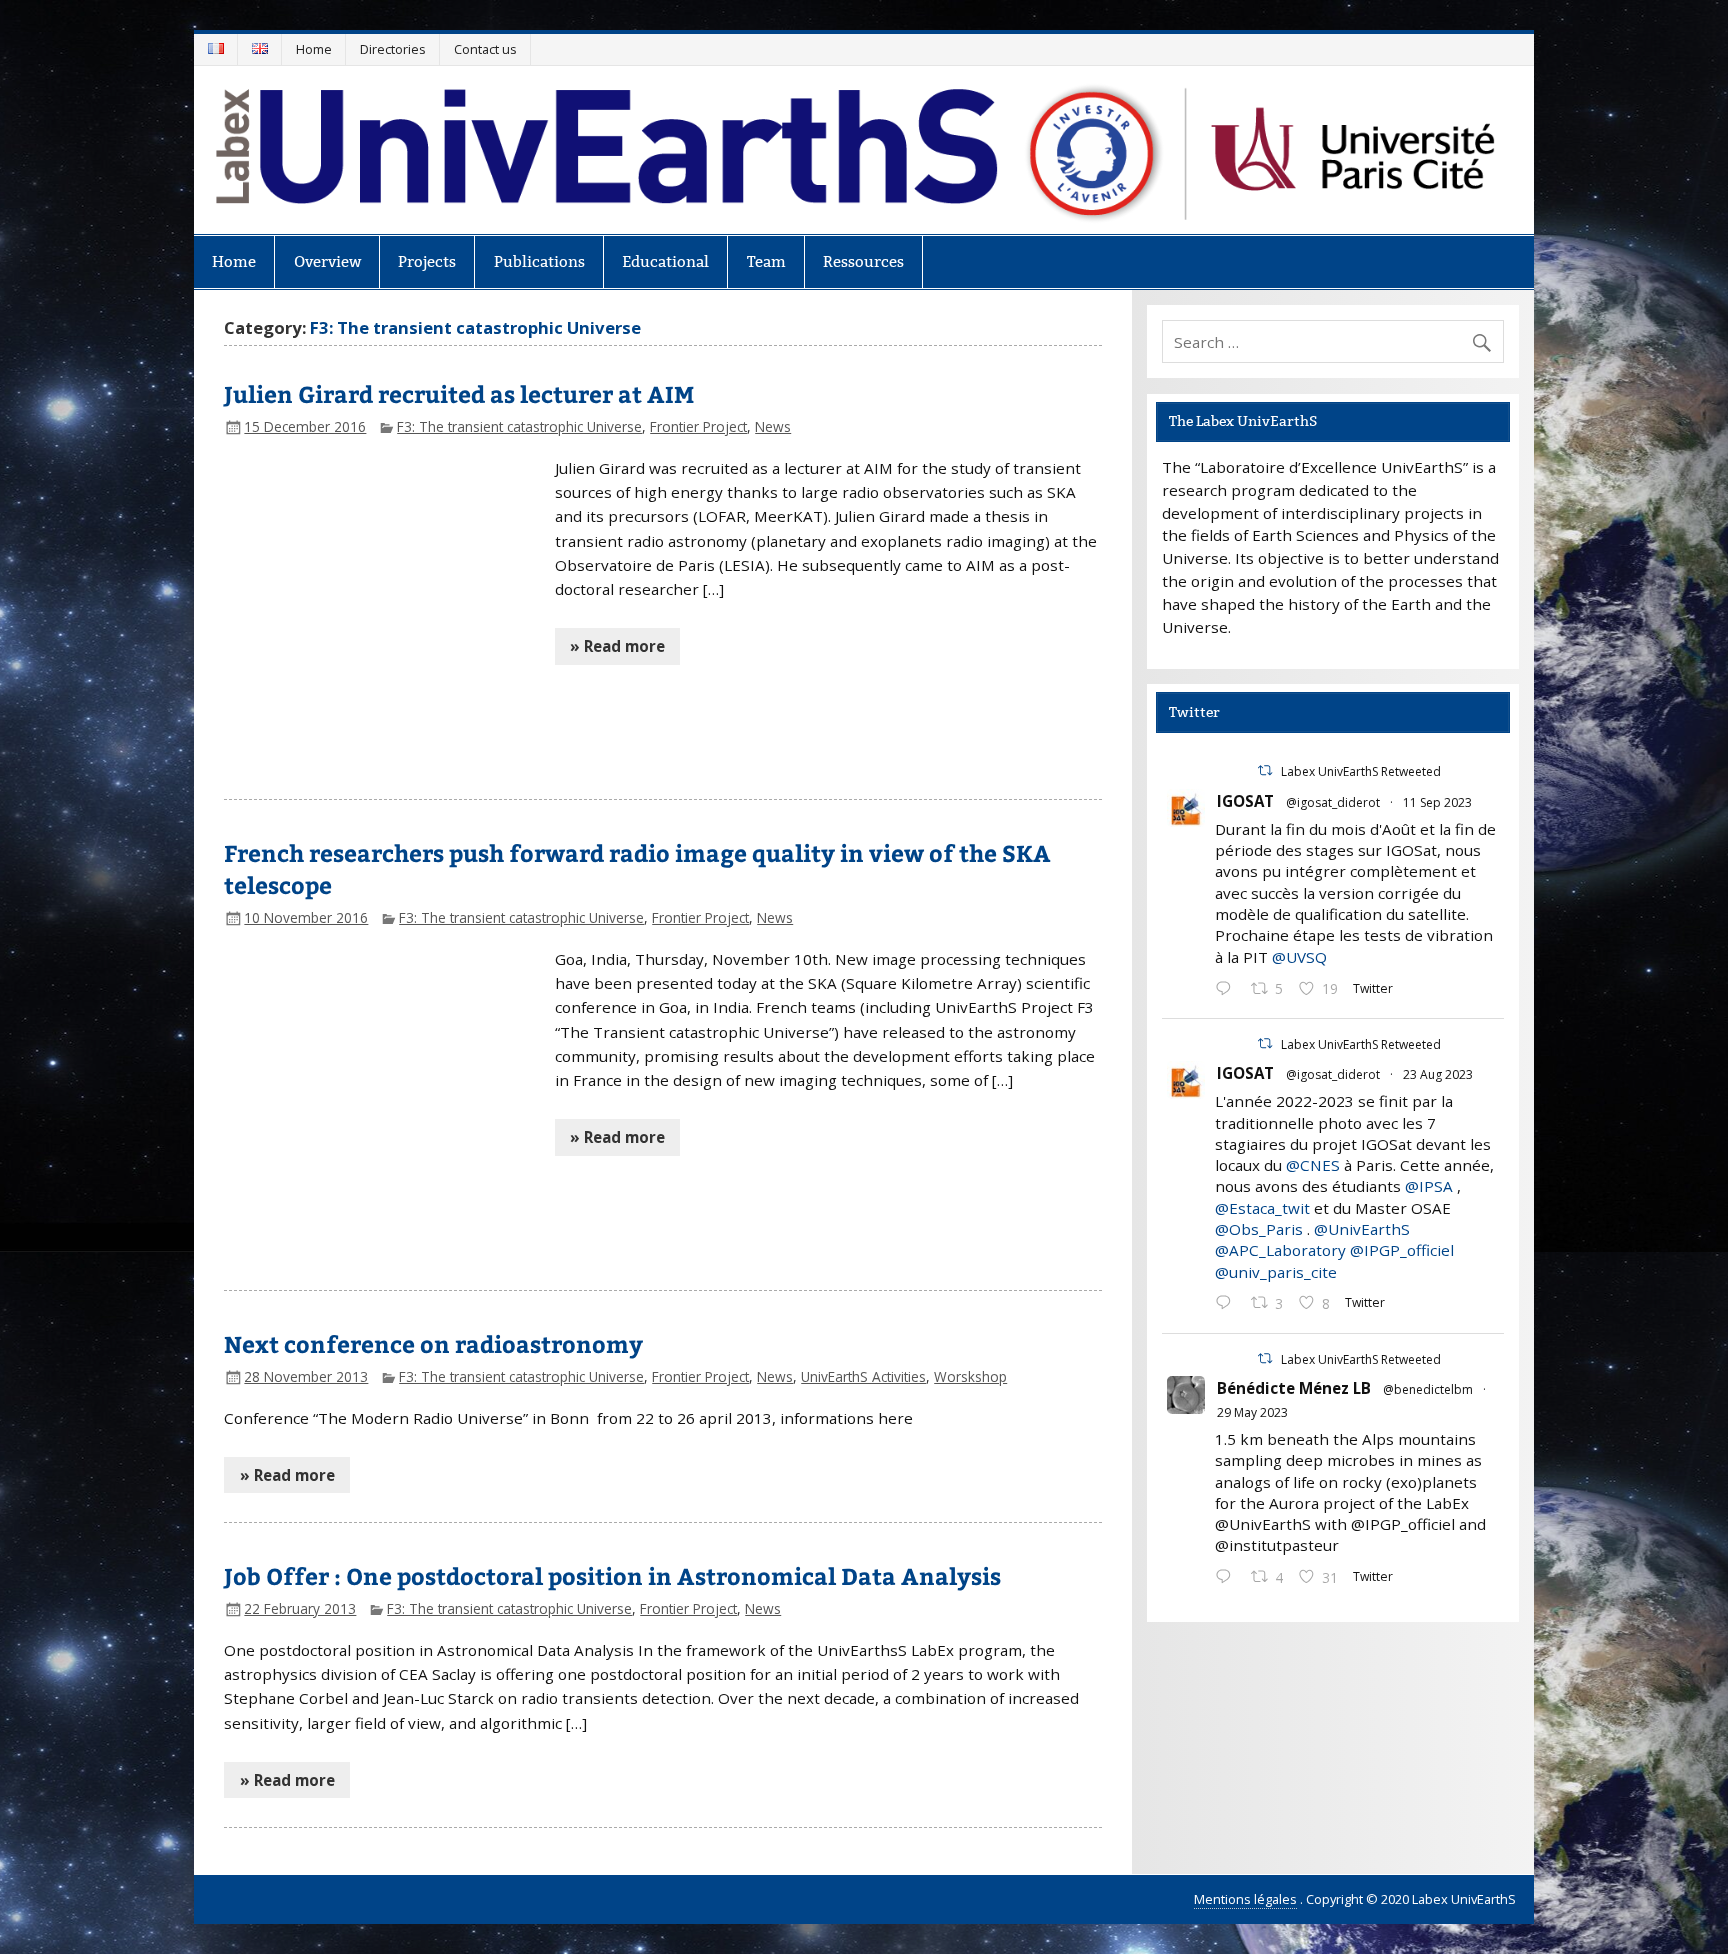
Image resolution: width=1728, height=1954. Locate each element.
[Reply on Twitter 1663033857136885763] (1228, 1578)
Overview (327, 261)
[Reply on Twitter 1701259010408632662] (1228, 989)
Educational (665, 261)
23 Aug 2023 (1438, 1074)
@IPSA (1429, 1186)
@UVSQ (1299, 957)
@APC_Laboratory (1280, 1250)
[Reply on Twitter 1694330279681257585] (1228, 1304)
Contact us (485, 49)
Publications (539, 261)
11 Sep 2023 (1437, 802)
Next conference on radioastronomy (433, 1343)
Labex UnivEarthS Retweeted (1361, 771)
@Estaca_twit (1262, 1208)
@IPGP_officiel (1402, 1250)
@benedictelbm (1428, 1389)
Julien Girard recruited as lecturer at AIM (459, 393)
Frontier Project (698, 426)
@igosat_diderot (1333, 802)
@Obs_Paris (1259, 1229)
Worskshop (970, 1376)
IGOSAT (1245, 801)
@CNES (1313, 1165)
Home (314, 49)
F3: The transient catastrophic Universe (519, 426)
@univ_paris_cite (1276, 1272)
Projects (427, 261)
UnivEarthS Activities (863, 1376)
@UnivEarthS (1362, 1229)
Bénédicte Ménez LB (1294, 1388)
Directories (393, 49)
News (773, 426)
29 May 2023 (1252, 1412)
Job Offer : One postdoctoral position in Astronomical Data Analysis (612, 1575)
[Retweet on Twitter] (1265, 770)
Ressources (863, 261)
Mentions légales (1245, 1899)
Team (766, 261)
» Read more (617, 646)
